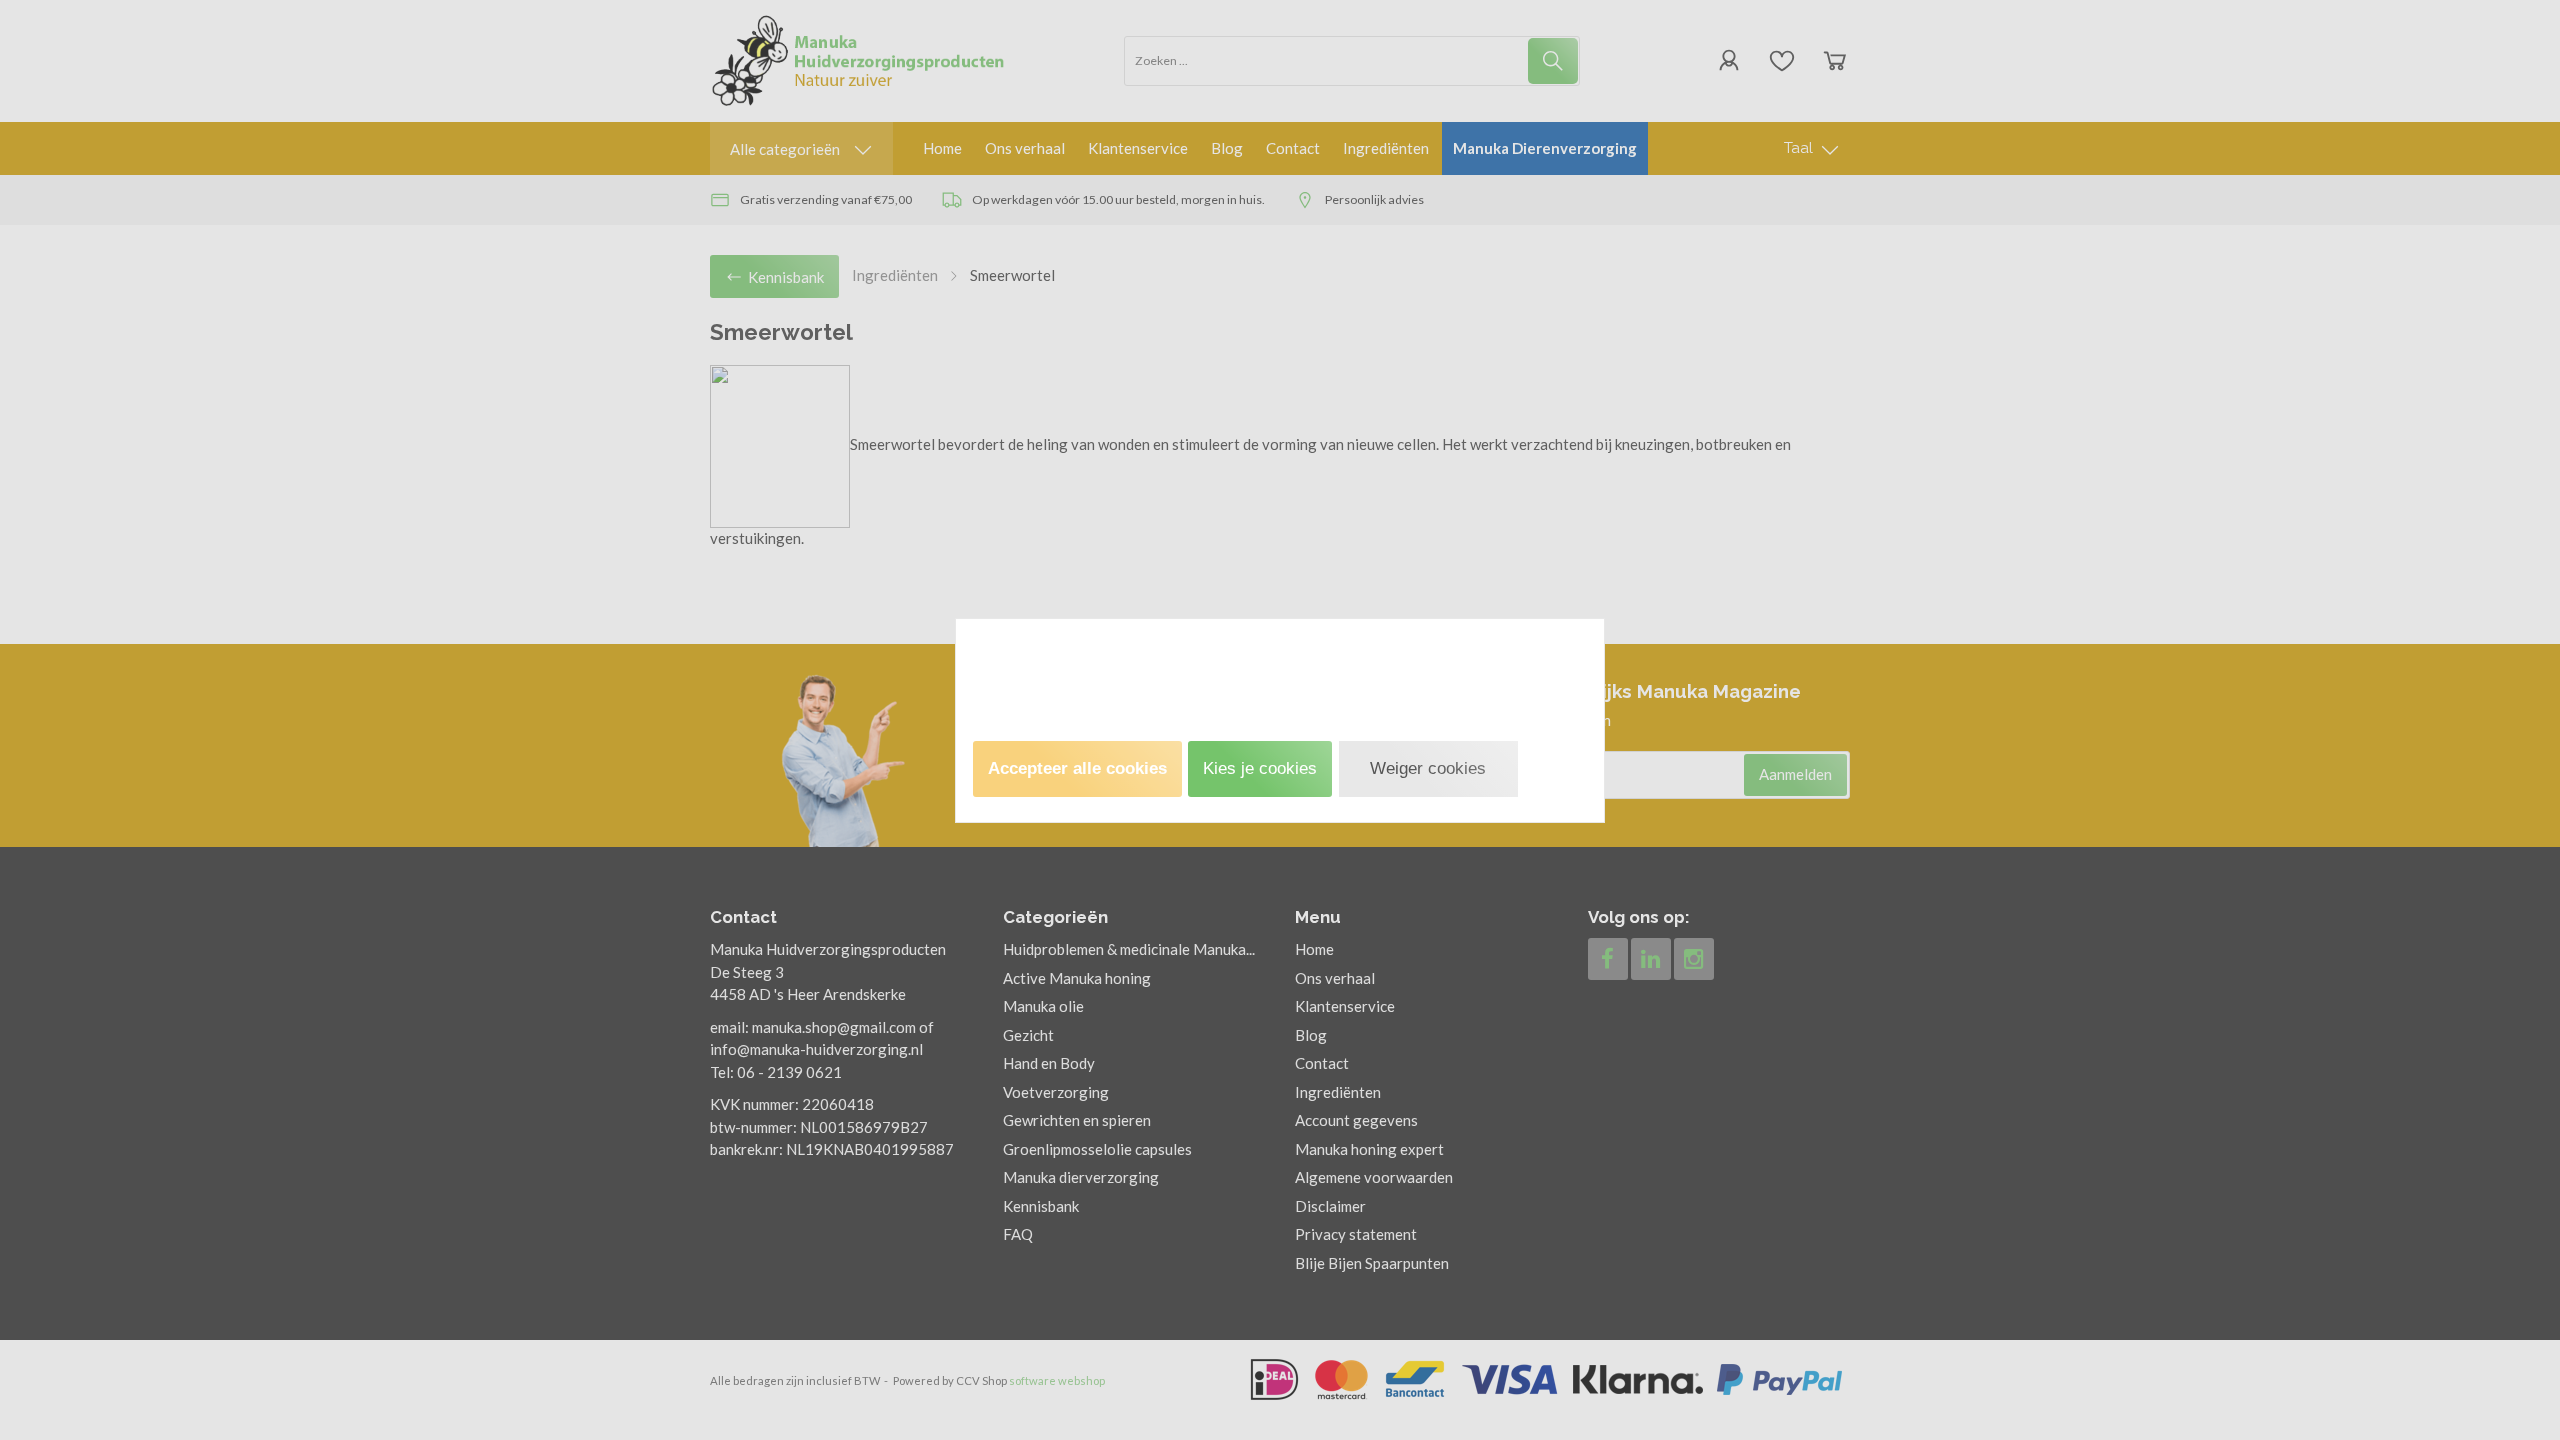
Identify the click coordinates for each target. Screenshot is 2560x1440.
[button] (1077, 769)
